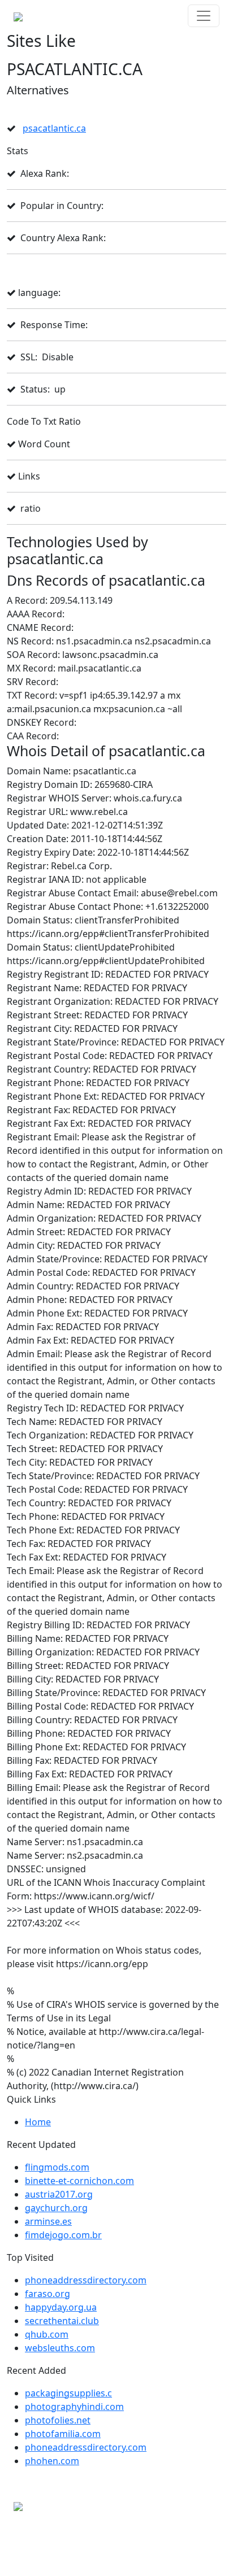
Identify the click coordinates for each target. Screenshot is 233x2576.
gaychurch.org (56, 2208)
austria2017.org (59, 2194)
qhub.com (47, 2334)
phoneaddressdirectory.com (86, 2280)
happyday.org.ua (61, 2307)
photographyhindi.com (74, 2407)
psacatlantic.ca (54, 128)
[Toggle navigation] (204, 16)
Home (38, 2122)
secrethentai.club (62, 2321)
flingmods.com (57, 2167)
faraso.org (48, 2294)
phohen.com (52, 2461)
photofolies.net (58, 2420)
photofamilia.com (63, 2434)
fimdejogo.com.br (63, 2235)
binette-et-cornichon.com (79, 2181)
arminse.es (48, 2221)
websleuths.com (60, 2348)
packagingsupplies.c (68, 2393)
